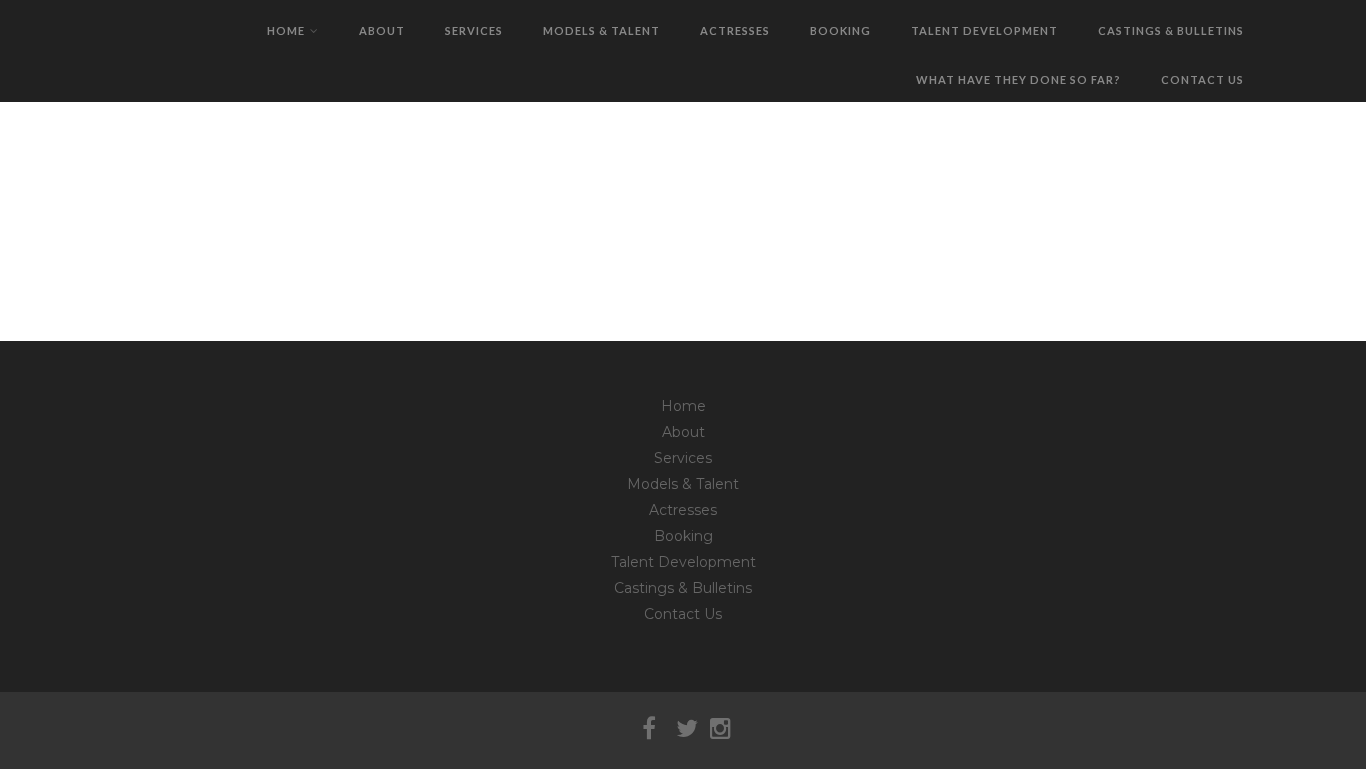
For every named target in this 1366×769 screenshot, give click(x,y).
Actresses (735, 30)
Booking (840, 30)
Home (286, 30)
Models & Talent (601, 30)
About (382, 30)
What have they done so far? (1018, 79)
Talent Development (984, 30)
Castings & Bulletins (1171, 30)
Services (474, 30)
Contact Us (1202, 79)
